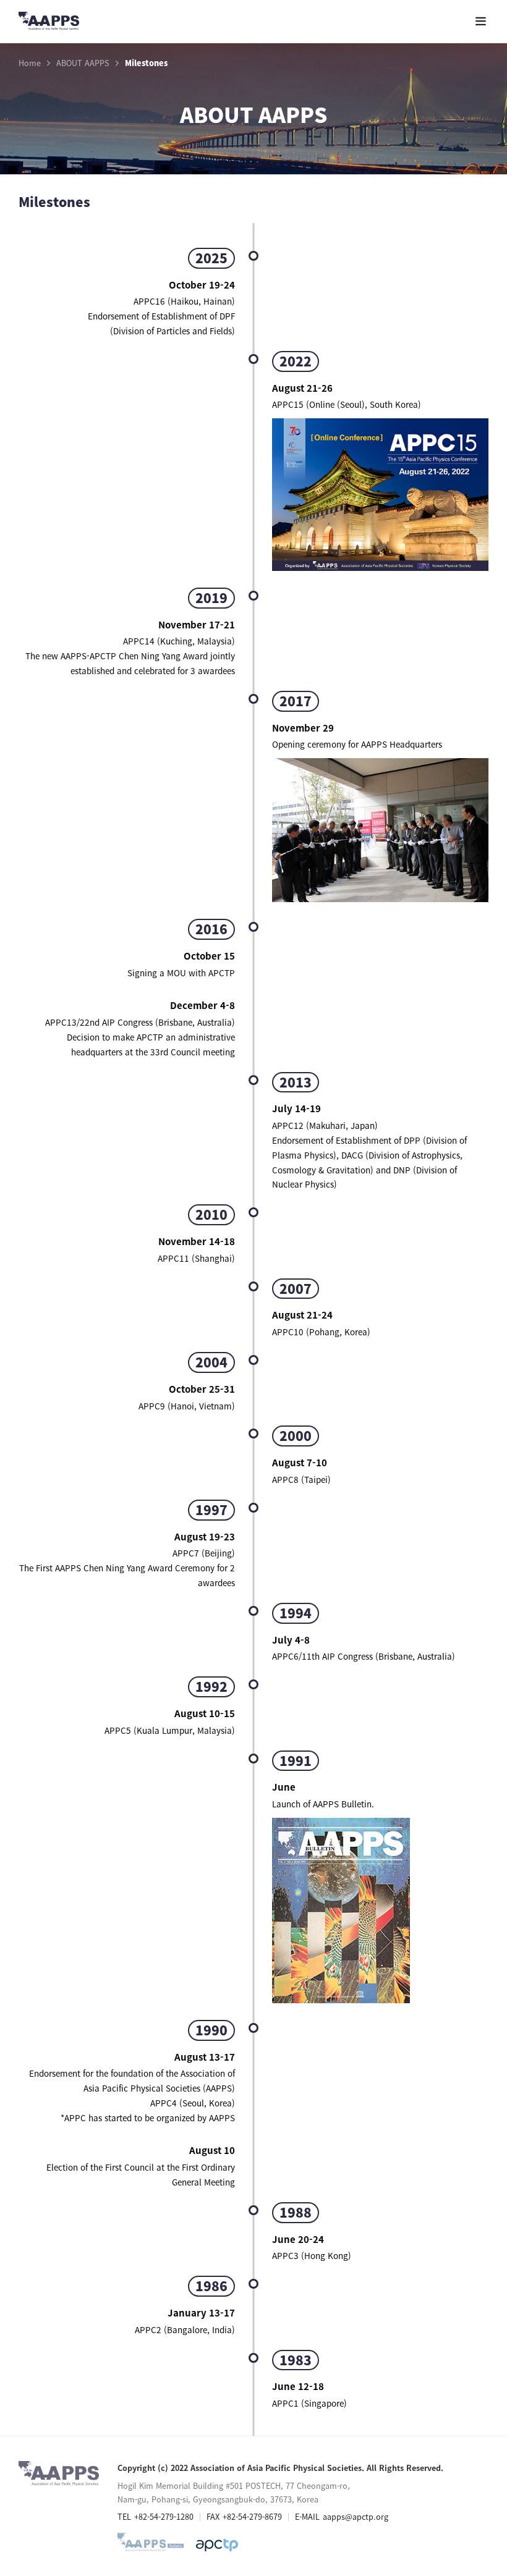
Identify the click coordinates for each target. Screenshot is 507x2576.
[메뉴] (481, 21)
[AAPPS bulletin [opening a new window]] (151, 2545)
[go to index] (49, 23)
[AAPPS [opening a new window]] (217, 2545)
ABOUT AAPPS (83, 63)
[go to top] (473, 2452)
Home (30, 63)
